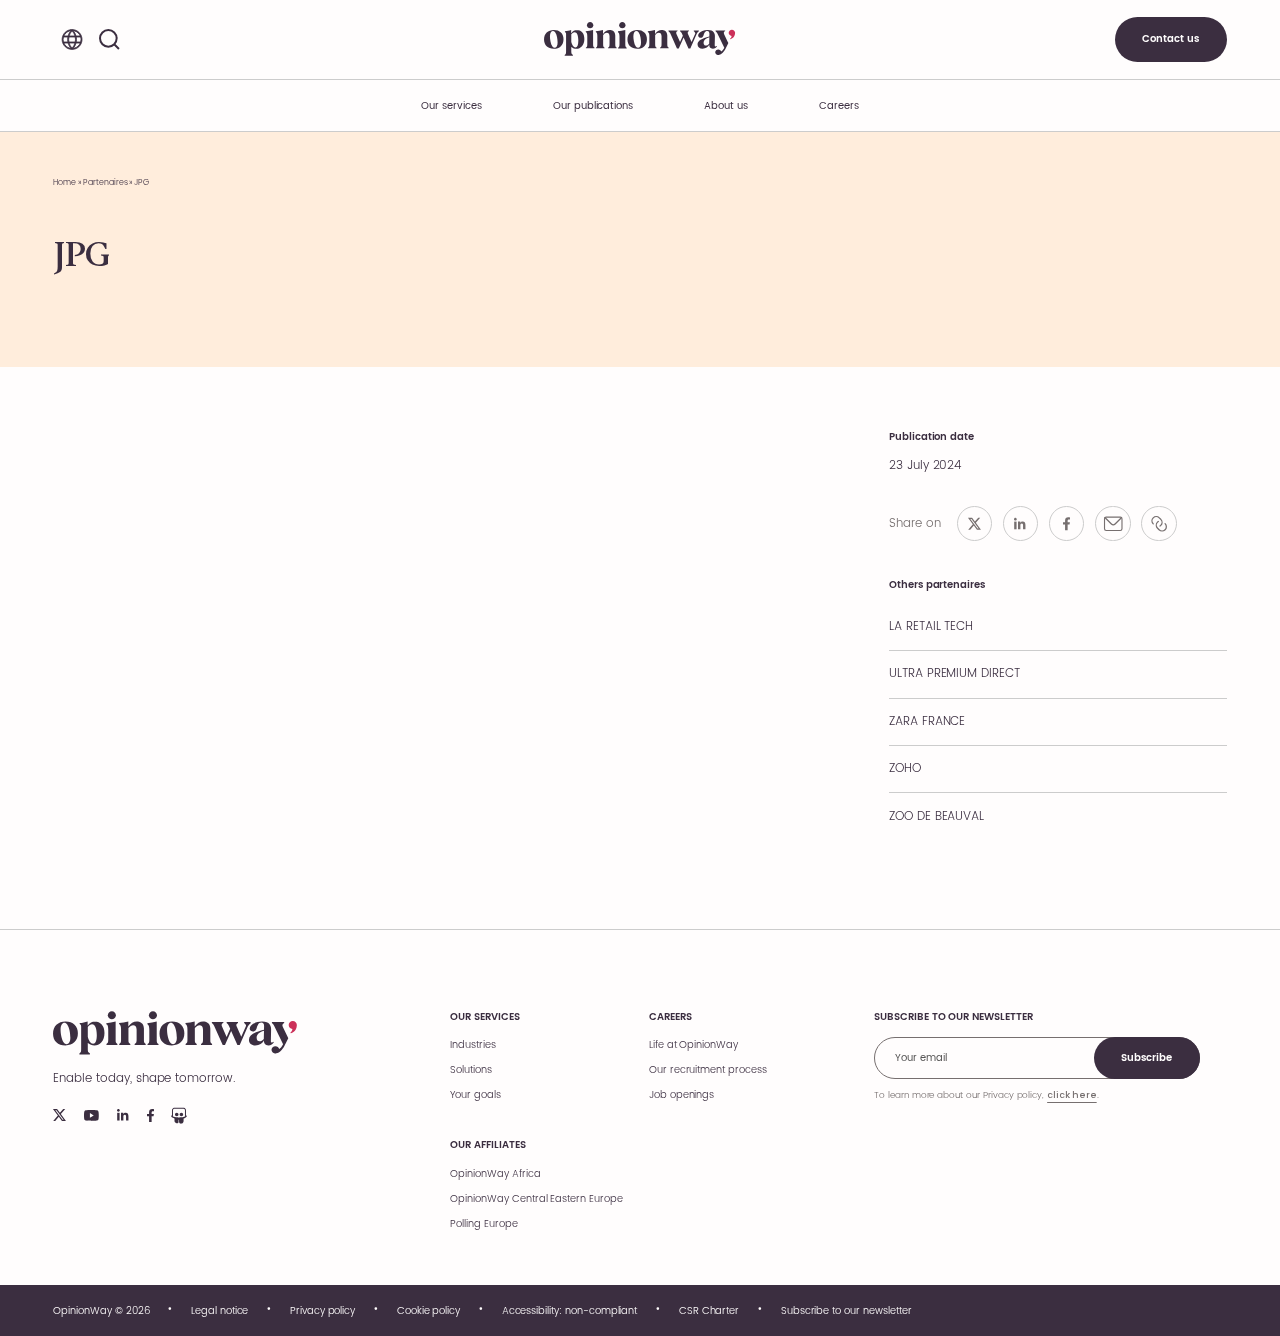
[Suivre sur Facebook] (150, 1115)
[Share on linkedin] (1021, 524)
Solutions (471, 1070)
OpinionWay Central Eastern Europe (536, 1199)
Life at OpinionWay (693, 1045)
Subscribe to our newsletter (846, 1311)
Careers (670, 1017)
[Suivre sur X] (59, 1115)
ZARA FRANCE (927, 721)
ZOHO (905, 768)
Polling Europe (483, 1224)
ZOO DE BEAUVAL (936, 816)
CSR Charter (709, 1311)
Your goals (475, 1095)
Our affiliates (487, 1145)
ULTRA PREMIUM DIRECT (954, 673)
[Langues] (71, 39)
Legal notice (219, 1311)
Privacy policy (322, 1311)
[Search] (109, 39)
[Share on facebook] (1067, 524)
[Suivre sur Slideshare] (179, 1115)
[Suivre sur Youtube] (91, 1115)
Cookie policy (428, 1311)
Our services (484, 1017)
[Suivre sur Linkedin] (123, 1115)
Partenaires (105, 182)
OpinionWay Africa (495, 1174)
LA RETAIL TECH (931, 626)
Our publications (593, 106)
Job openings (681, 1095)
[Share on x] (975, 524)
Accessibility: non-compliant (570, 1311)
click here (1072, 1095)
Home (64, 182)
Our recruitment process (708, 1070)
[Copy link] (1159, 524)
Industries (473, 1045)
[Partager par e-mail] (1113, 524)
